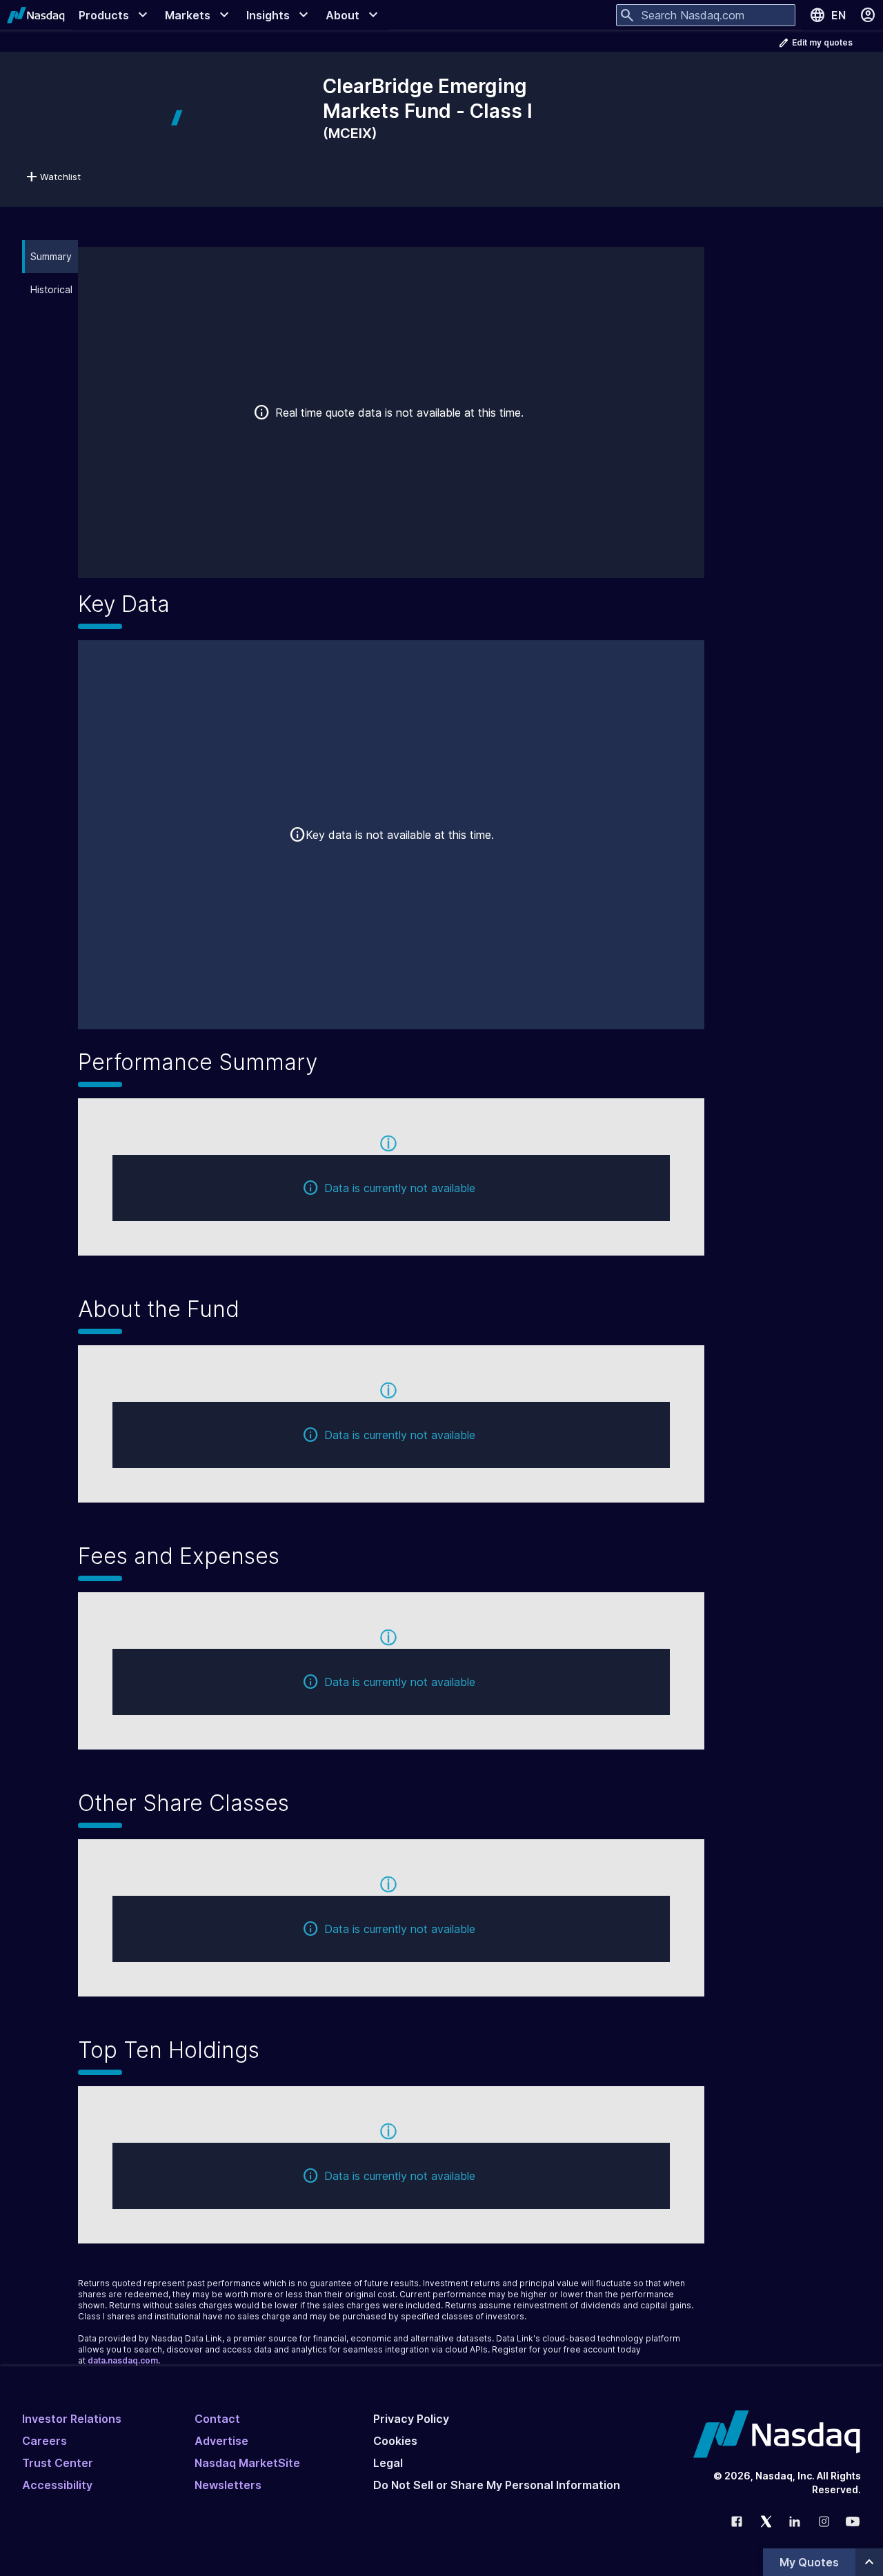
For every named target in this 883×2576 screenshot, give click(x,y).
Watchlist (60, 177)
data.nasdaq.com (123, 2360)
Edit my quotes (822, 42)
